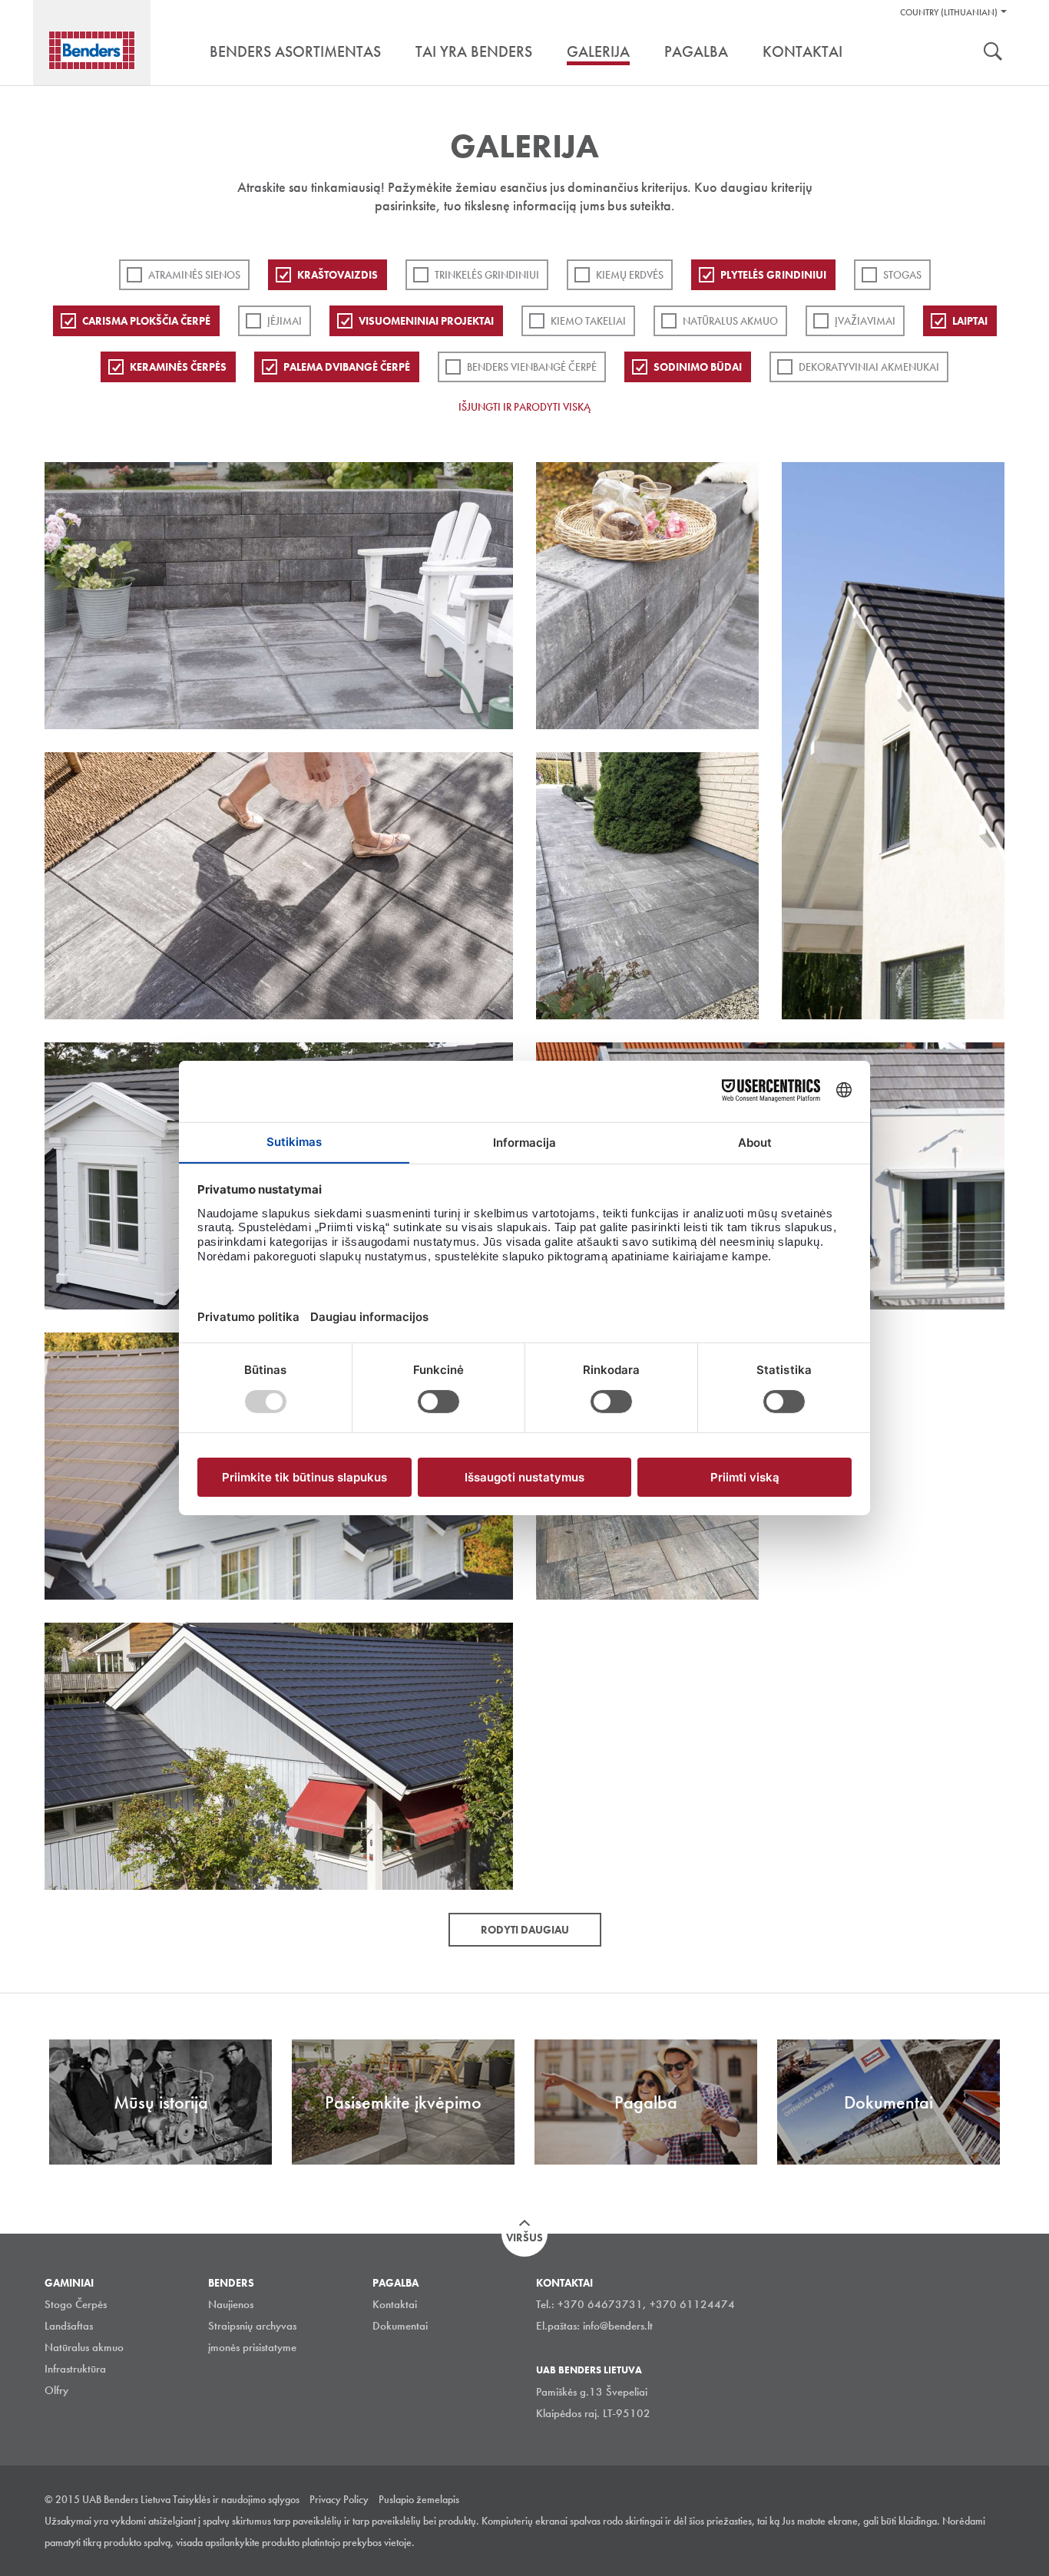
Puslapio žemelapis (419, 2499)
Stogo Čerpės (76, 2304)
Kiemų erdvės (630, 275)
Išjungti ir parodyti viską (524, 407)
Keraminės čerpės (178, 367)
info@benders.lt (618, 2326)
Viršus (524, 2237)
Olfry (56, 2390)
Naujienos (231, 2304)
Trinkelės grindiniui (487, 275)
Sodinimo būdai (698, 367)
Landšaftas (69, 2326)
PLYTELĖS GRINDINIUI (773, 275)
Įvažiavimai (865, 321)
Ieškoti (993, 53)
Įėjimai (285, 321)
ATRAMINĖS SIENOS (194, 275)
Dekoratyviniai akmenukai (869, 367)
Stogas (902, 275)
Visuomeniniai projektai (426, 321)
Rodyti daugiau (525, 1930)
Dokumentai (400, 2326)
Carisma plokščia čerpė (146, 321)
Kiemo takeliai (588, 321)
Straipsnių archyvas (252, 2326)
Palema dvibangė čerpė (347, 367)
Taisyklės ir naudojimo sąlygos (236, 2499)
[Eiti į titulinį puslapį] (92, 50)
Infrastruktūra (75, 2369)
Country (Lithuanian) (949, 12)
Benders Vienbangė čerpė (532, 367)
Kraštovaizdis (338, 275)
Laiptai (970, 321)
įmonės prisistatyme (252, 2347)
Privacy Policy (339, 2499)
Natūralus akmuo (730, 321)
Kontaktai (395, 2304)
